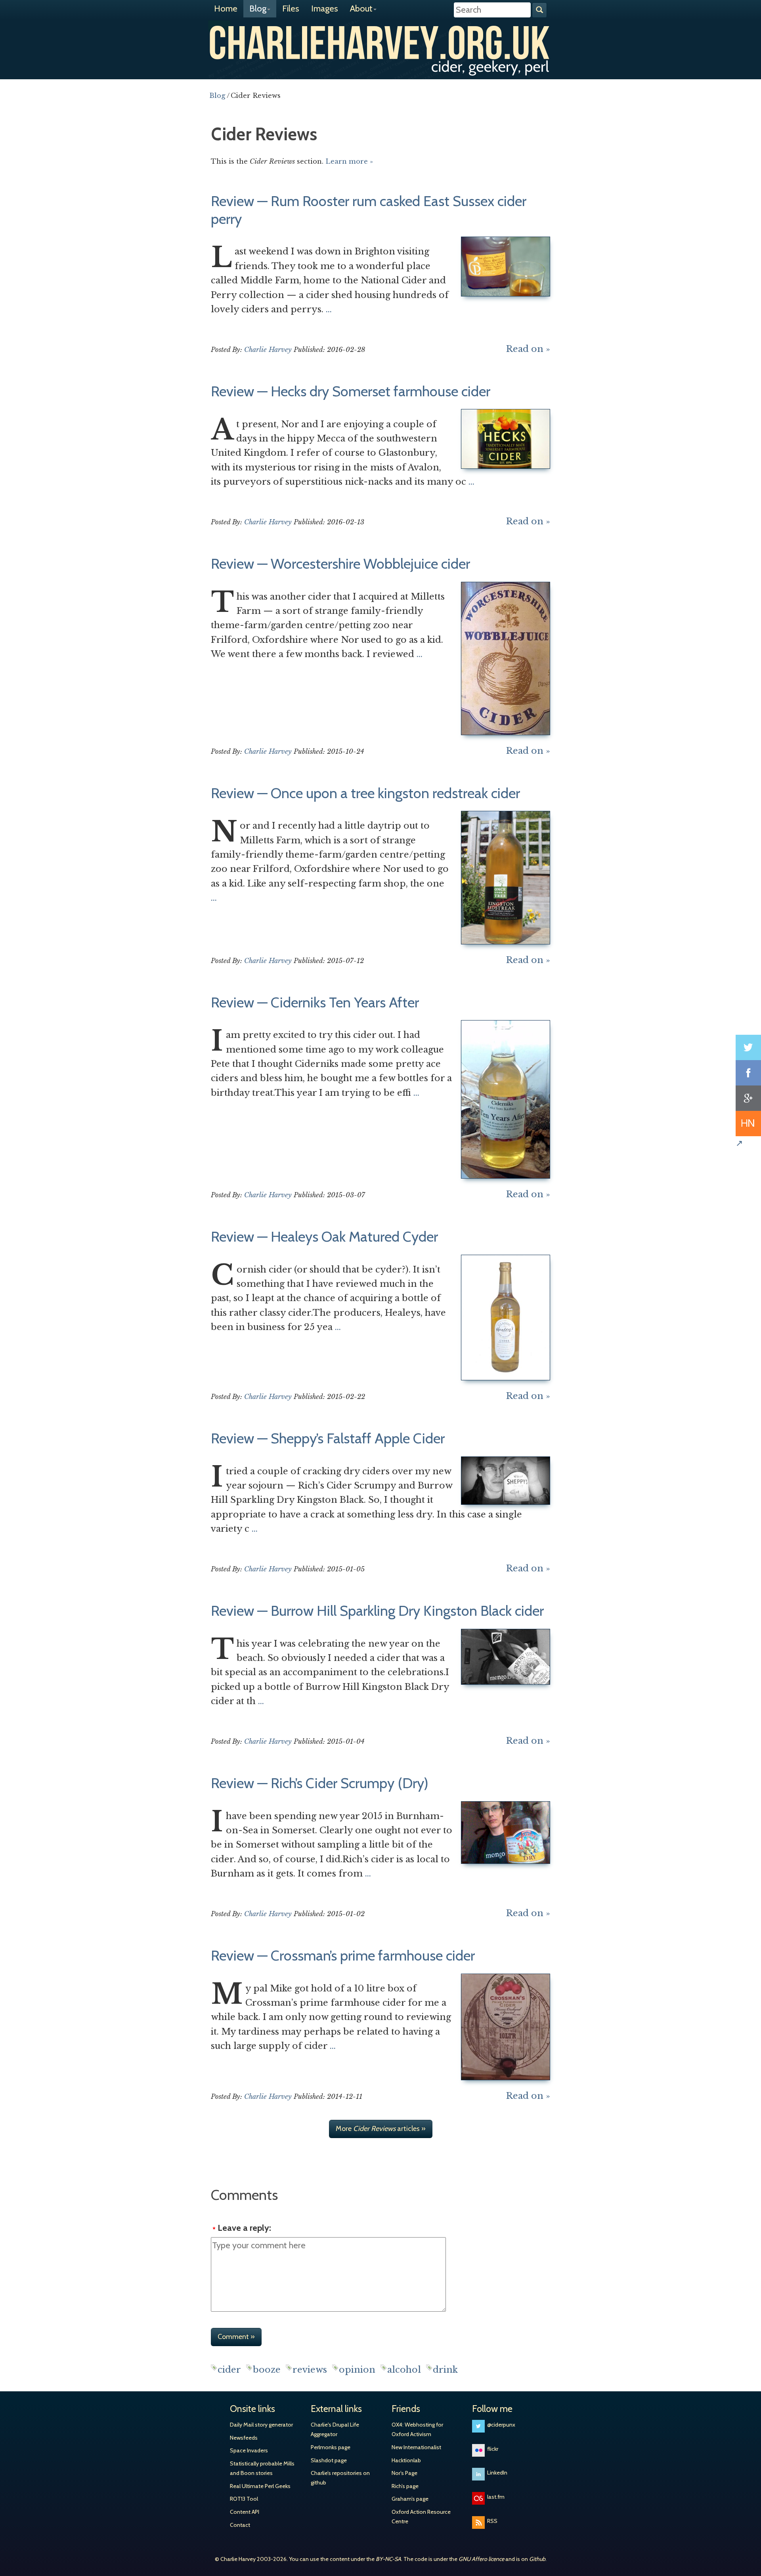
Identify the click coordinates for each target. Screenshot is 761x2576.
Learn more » (349, 161)
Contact (240, 2525)
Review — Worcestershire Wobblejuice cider (340, 564)
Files (291, 9)
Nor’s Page (404, 2473)
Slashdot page (329, 2460)
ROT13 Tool (244, 2499)
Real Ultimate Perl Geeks (260, 2486)
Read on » (528, 349)
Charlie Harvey (380, 42)
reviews (310, 2370)
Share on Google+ (748, 1098)
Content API (245, 2512)
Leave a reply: (244, 2228)
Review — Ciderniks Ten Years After (315, 1002)
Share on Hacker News (748, 1124)
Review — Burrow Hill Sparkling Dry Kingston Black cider (377, 1611)
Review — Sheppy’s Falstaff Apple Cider (328, 1438)
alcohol (404, 2370)
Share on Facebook (748, 1073)
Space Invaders (249, 2450)
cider (229, 2370)
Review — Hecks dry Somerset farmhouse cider (351, 391)
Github (537, 2559)
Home (226, 9)
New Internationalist (416, 2447)
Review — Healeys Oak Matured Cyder (324, 1236)
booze (267, 2370)
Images (325, 9)
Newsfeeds (244, 2438)
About (361, 9)
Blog (258, 9)
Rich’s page (405, 2486)
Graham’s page (410, 2499)
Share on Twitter (748, 1047)
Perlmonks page (331, 2447)
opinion (357, 2370)
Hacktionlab (406, 2460)
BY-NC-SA (388, 2559)
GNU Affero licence (481, 2559)
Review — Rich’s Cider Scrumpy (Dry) (320, 1783)
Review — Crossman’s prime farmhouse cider (343, 1955)
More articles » (381, 2129)
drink (445, 2370)
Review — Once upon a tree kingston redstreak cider (365, 793)
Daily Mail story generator (261, 2425)
